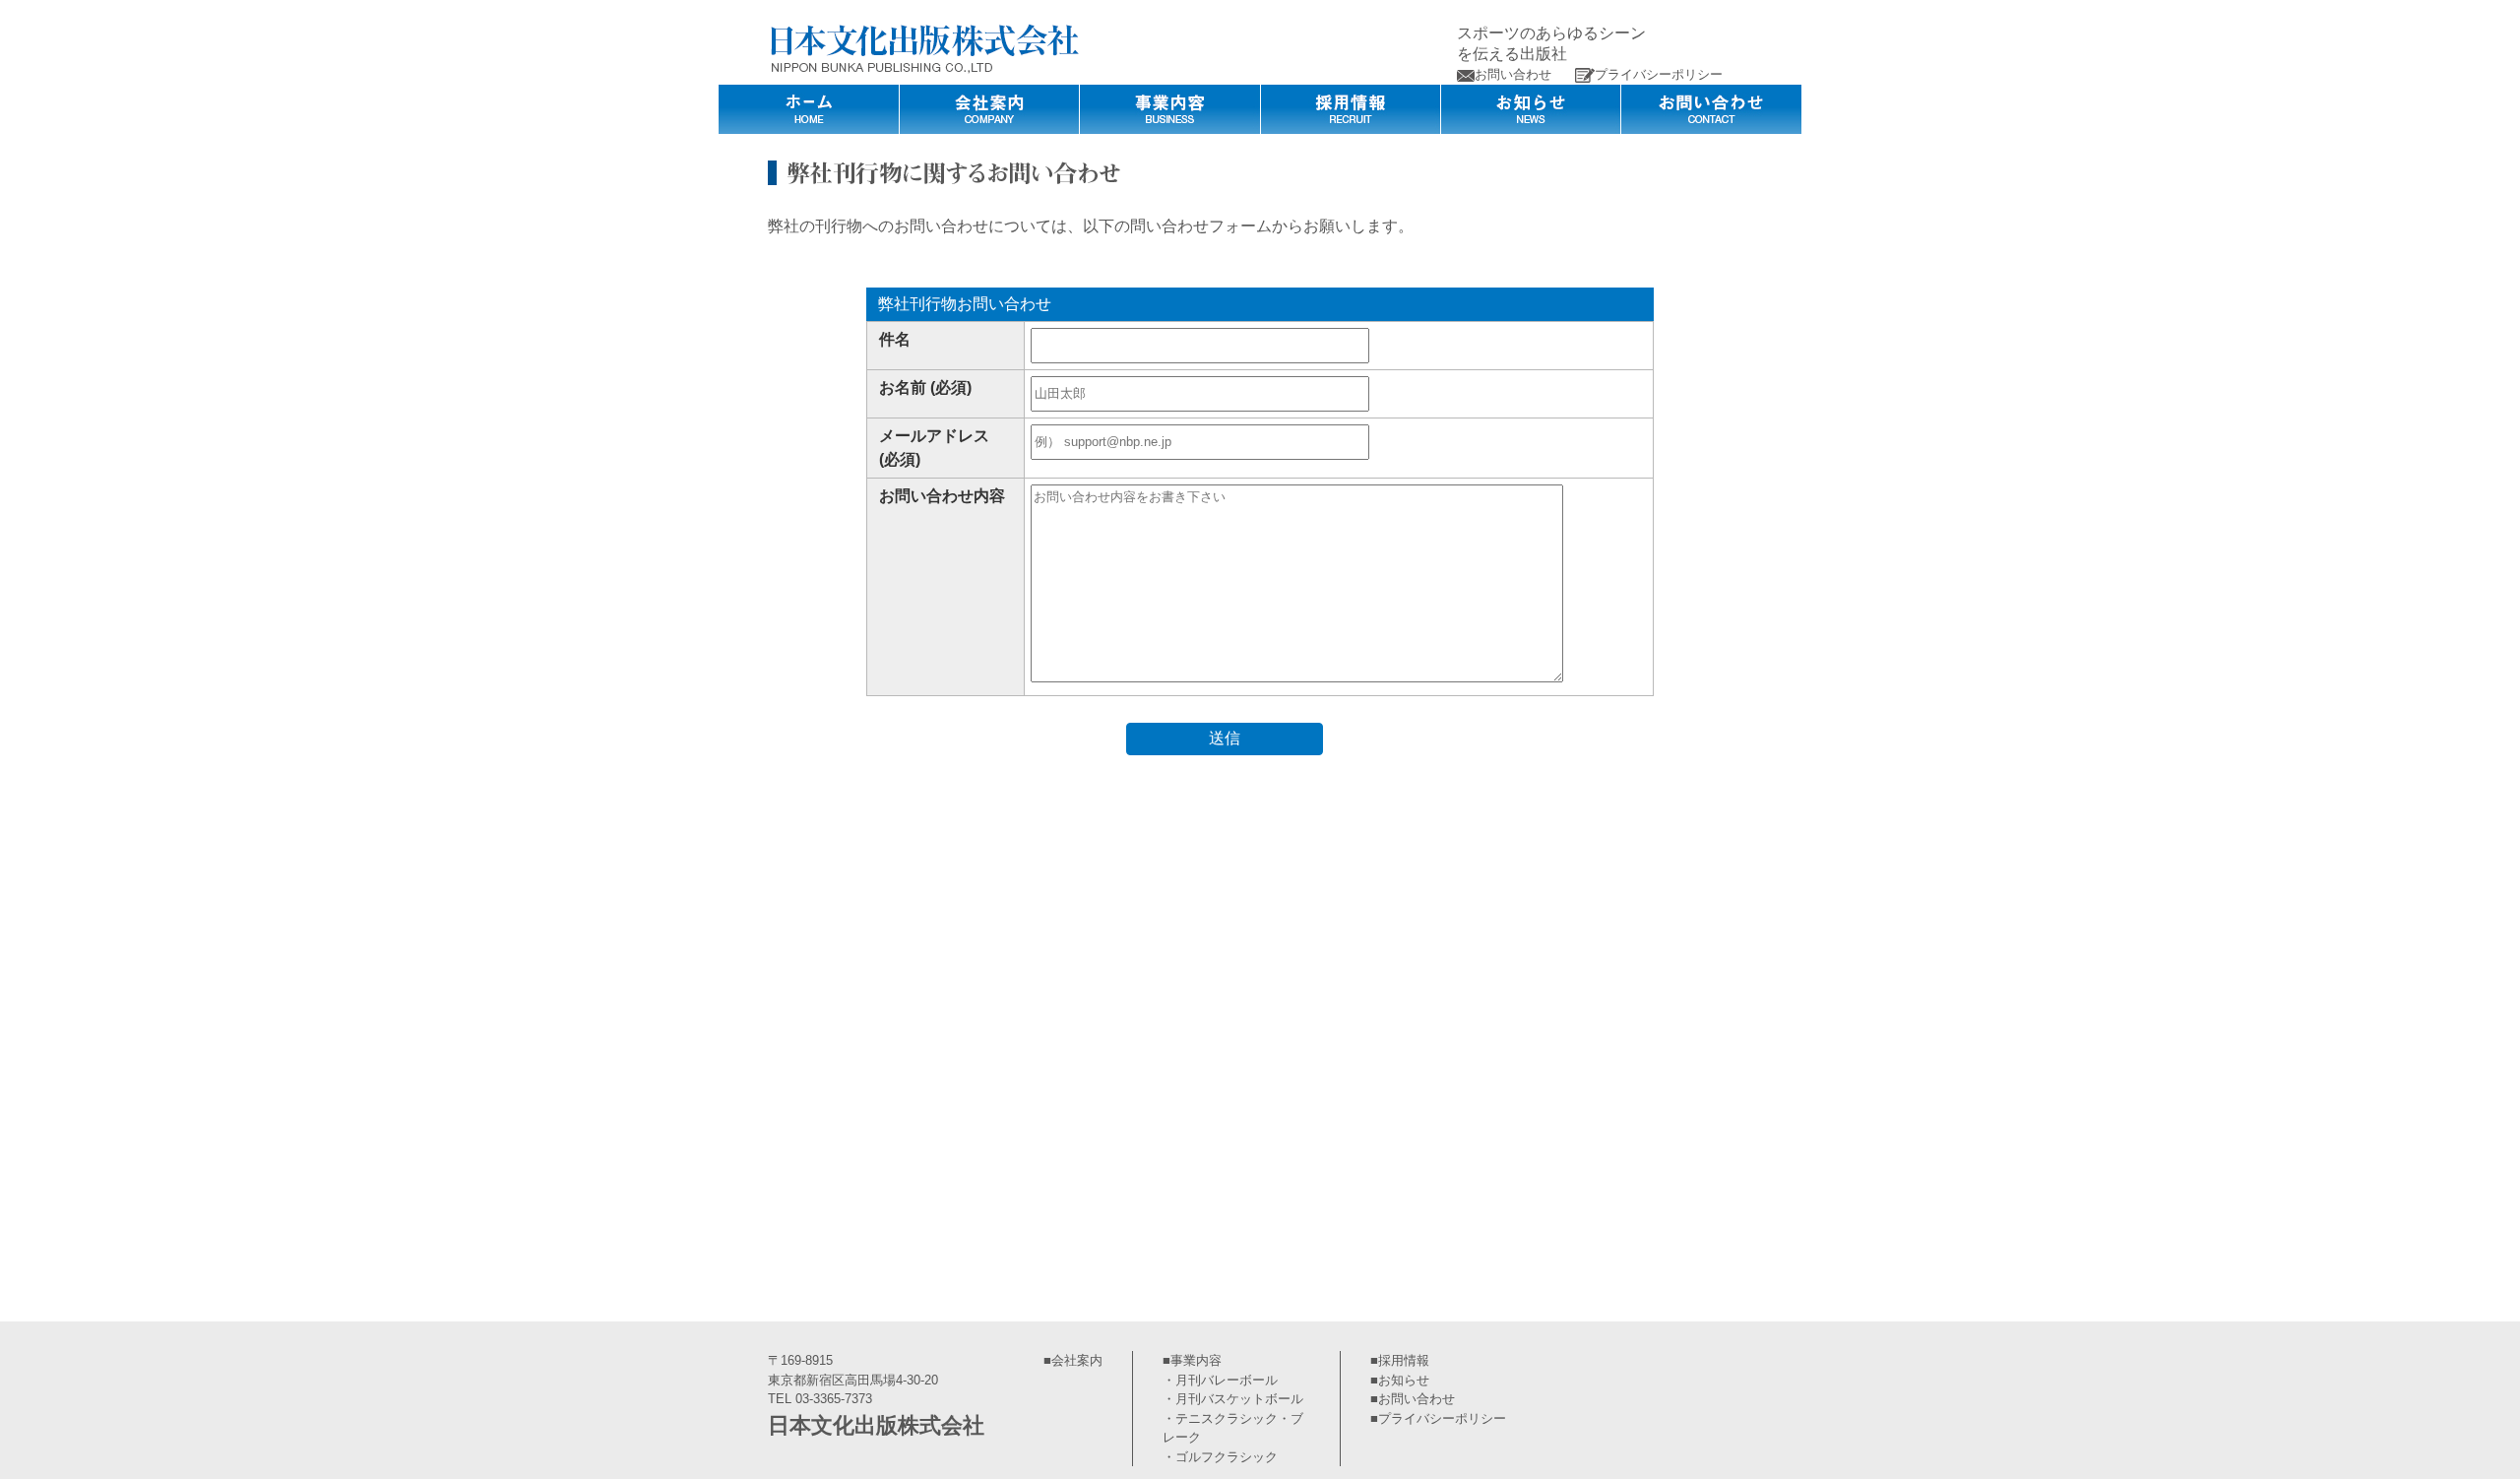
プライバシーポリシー (1659, 74)
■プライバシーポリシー (1438, 1418)
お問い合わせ (1513, 74)
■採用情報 (1400, 1360)
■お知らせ (1400, 1380)
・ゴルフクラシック (1220, 1457)
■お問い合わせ (1413, 1399)
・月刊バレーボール (1220, 1380)
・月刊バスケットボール (1233, 1399)
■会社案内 (1073, 1360)
